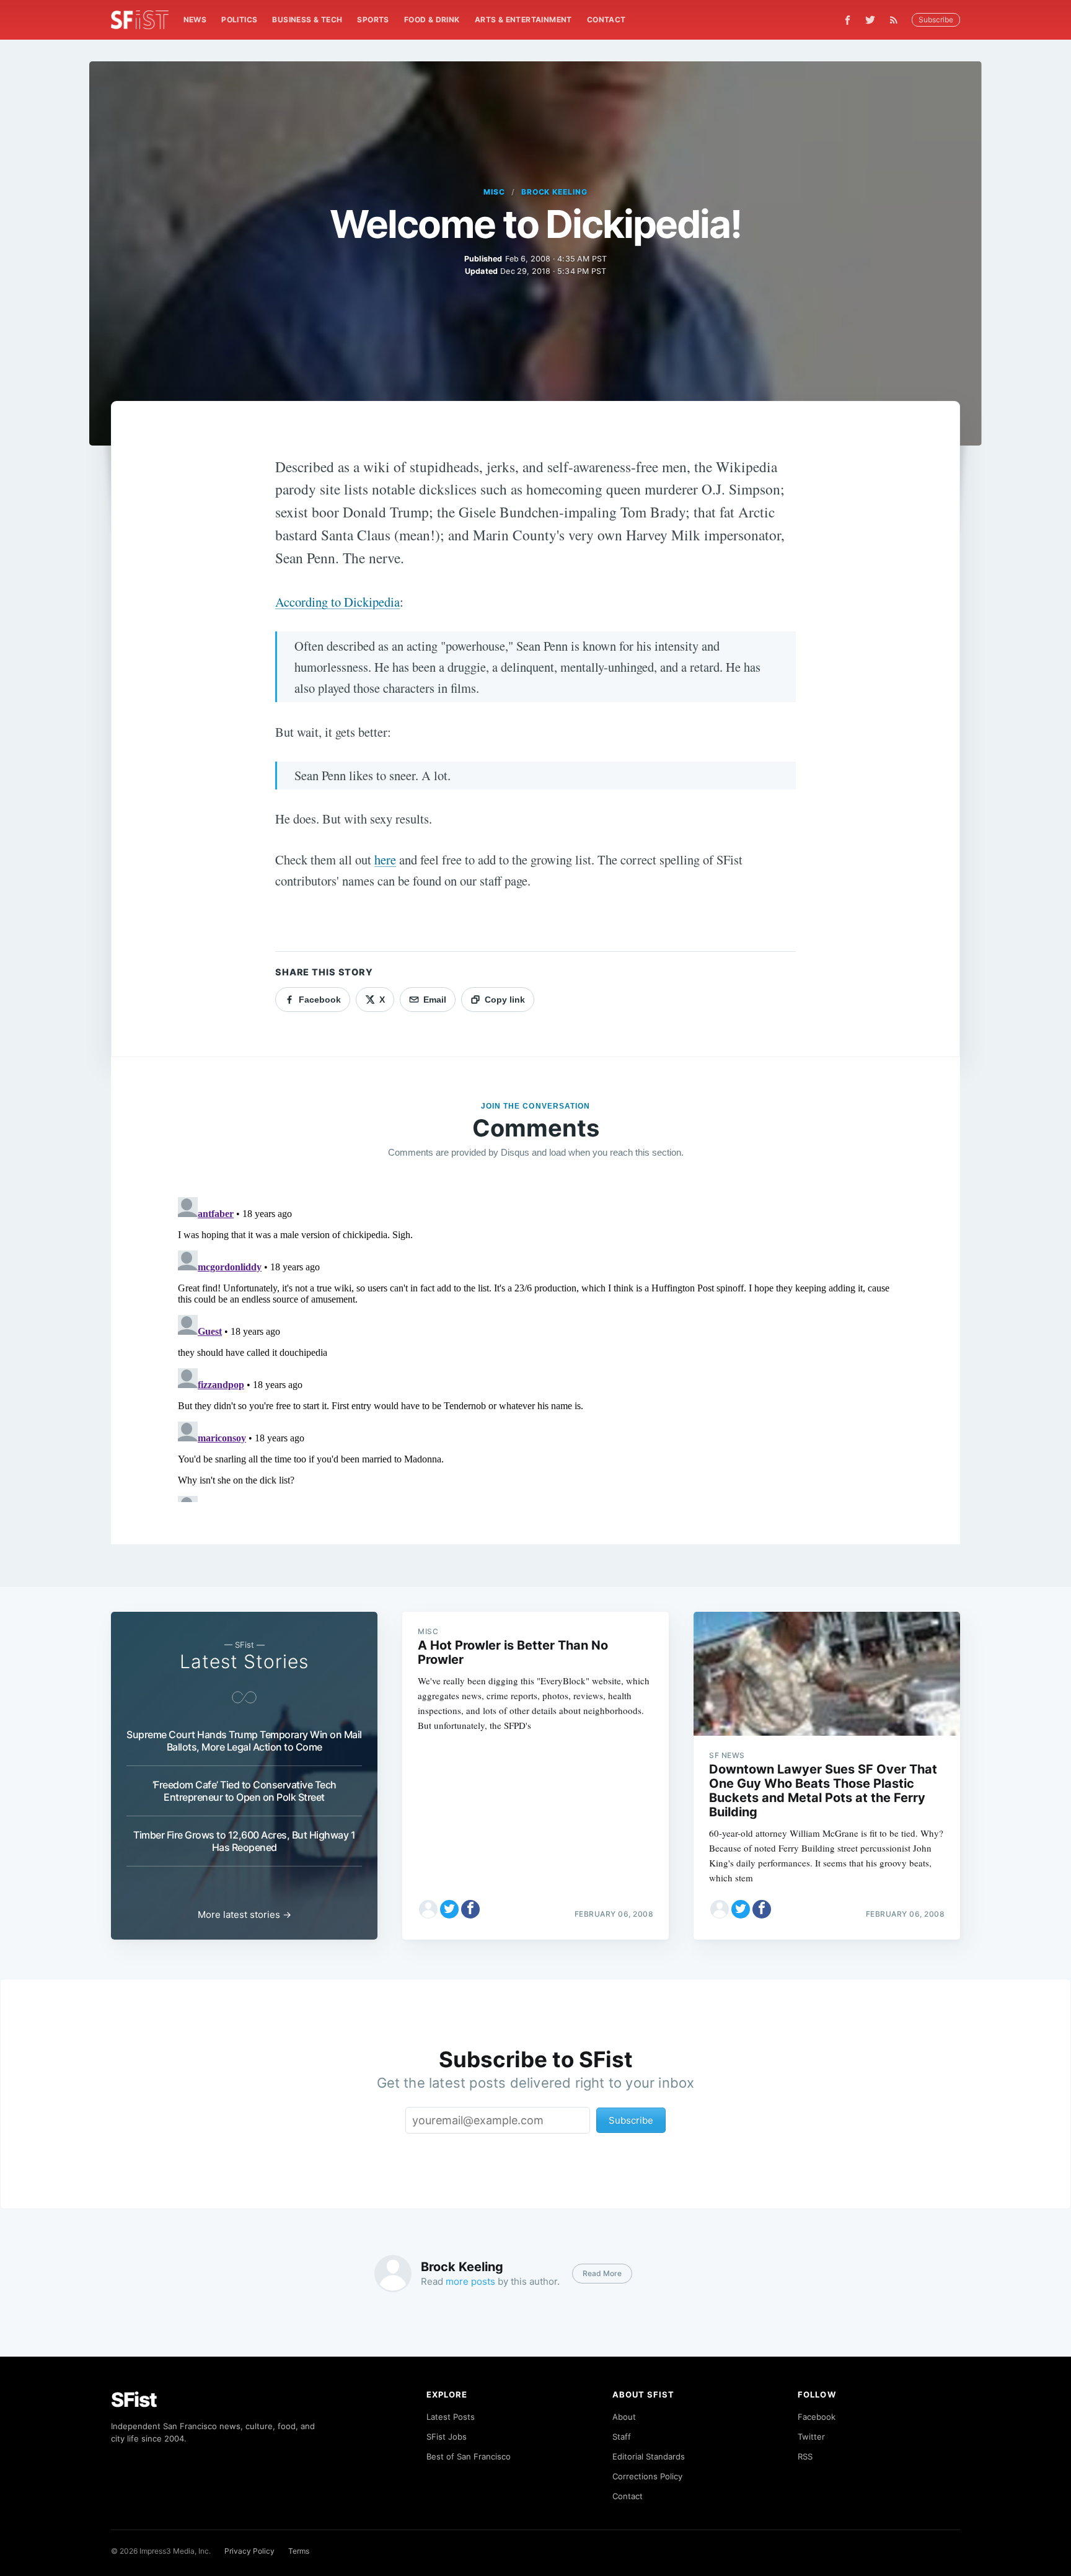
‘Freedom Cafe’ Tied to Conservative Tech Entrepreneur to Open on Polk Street (245, 1791)
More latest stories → (245, 1914)
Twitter (811, 2437)
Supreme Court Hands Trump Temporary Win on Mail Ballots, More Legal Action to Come (244, 1741)
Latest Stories (244, 1661)
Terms (299, 2551)
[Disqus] (535, 1347)
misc (494, 192)
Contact (606, 20)
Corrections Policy (647, 2476)
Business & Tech (307, 20)
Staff (622, 2437)
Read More (602, 2273)
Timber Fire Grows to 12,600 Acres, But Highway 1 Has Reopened (244, 1841)
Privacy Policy (249, 2551)
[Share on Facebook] (470, 1909)
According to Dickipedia (337, 602)
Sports (373, 20)
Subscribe (936, 20)
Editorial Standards (649, 2456)
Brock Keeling (554, 192)
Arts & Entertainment (523, 20)
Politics (239, 20)
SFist (134, 2400)
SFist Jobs (447, 2437)
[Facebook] (848, 20)
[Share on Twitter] (449, 1909)
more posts (470, 2281)
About (624, 2417)
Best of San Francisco (469, 2456)
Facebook (817, 2417)
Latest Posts (451, 2417)
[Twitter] (870, 20)
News (195, 20)
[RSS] (897, 20)
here (385, 859)
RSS (805, 2456)
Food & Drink (432, 20)
